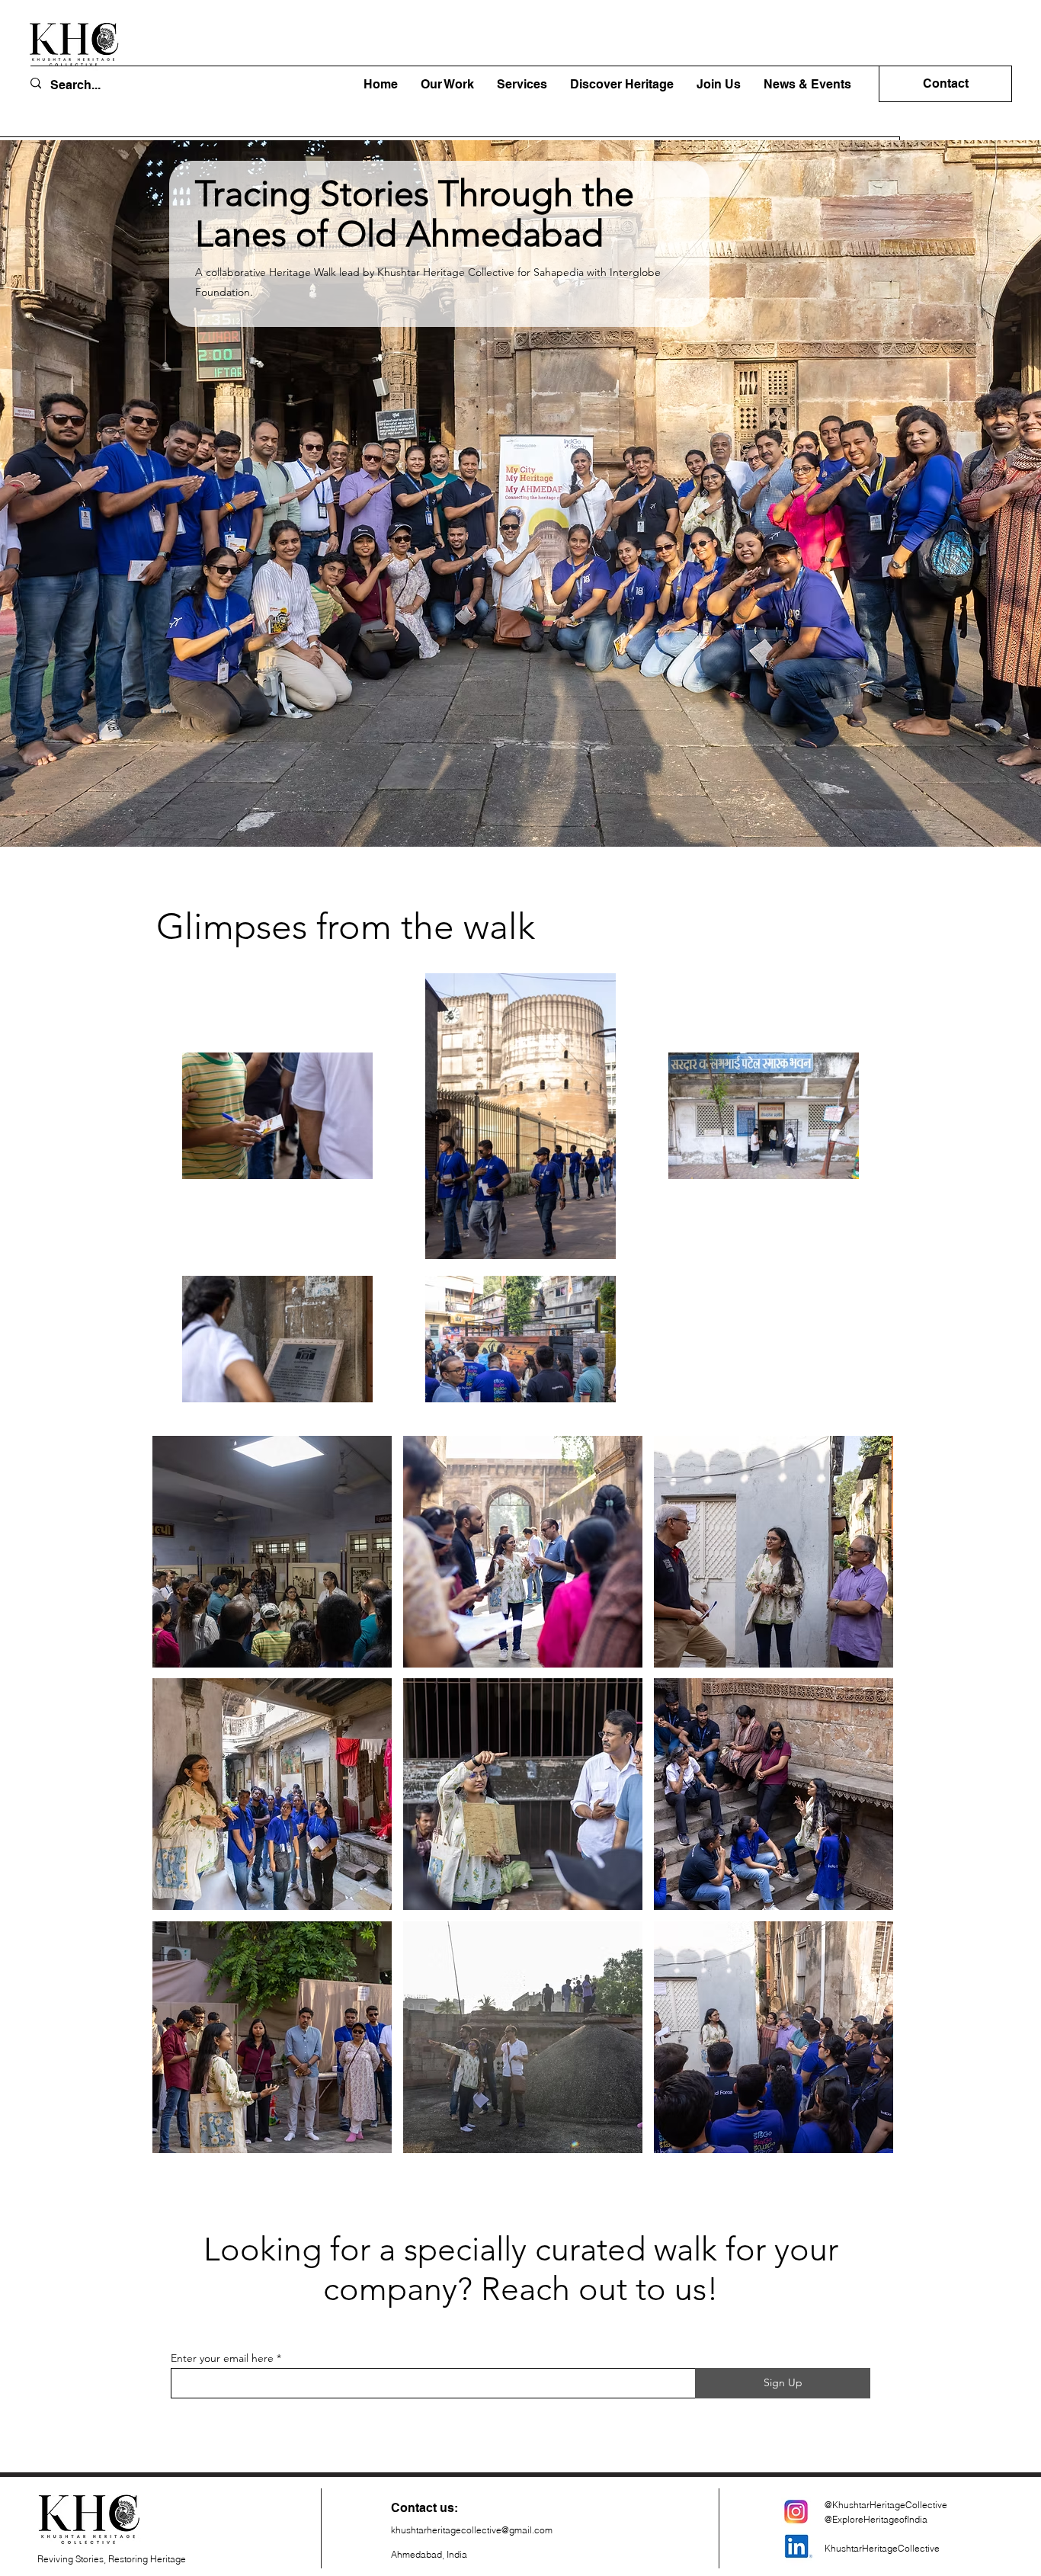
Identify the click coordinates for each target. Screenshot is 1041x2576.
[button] (622, 85)
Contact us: (424, 2508)
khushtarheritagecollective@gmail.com (472, 2530)
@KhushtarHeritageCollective (886, 2505)
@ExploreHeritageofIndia (876, 2519)
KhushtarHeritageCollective (882, 2548)
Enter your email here (222, 2358)
